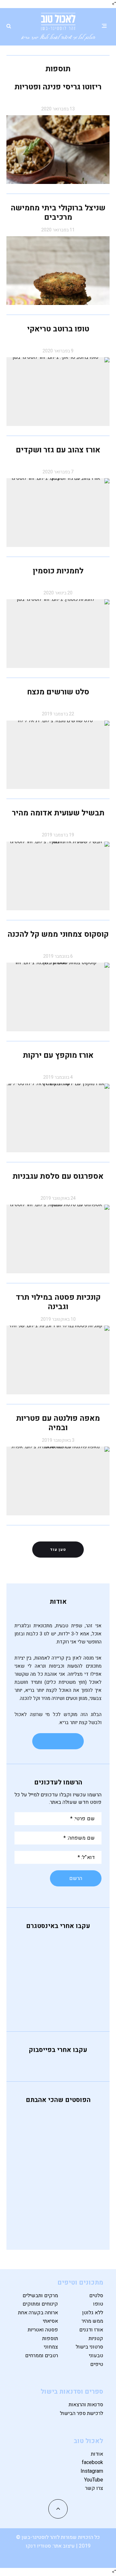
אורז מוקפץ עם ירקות (58, 1055)
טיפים (97, 2364)
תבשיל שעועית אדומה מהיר (58, 813)
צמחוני (51, 2347)
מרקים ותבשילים (40, 2296)
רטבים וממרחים (42, 2356)
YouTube (94, 2480)
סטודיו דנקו (39, 2546)
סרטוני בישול (89, 2347)
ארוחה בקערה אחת (38, 2313)
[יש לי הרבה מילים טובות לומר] (58, 1983)
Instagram (92, 2471)
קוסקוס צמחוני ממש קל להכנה (58, 934)
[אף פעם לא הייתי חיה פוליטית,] (58, 1941)
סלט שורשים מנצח (58, 692)
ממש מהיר (92, 2321)
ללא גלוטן (93, 2313)
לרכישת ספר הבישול (82, 2413)
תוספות (50, 2339)
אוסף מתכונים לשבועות (45, 2142)
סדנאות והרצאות (86, 2405)
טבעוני (96, 2356)
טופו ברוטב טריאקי (58, 329)
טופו (98, 2304)
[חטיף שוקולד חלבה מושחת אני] (58, 1999)
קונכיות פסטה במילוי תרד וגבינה (58, 1302)
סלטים (96, 2296)
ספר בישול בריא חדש (43, 2222)
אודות (97, 2454)
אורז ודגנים (91, 2330)
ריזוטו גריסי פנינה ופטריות (58, 87)
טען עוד (58, 1550)
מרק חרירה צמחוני (41, 2194)
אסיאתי (50, 2321)
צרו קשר (94, 2488)
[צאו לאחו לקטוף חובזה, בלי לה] (58, 2008)
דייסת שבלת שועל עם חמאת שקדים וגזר (40, 2170)
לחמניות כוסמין (58, 571)
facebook (92, 2462)
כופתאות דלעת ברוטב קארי (44, 2117)
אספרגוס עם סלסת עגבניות (58, 1176)
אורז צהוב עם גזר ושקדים (58, 450)
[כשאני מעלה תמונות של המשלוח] (58, 1991)
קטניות (96, 2339)
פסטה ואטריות (43, 2330)
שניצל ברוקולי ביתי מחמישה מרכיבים (58, 213)
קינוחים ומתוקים (40, 2304)
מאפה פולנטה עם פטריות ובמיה (58, 1423)
